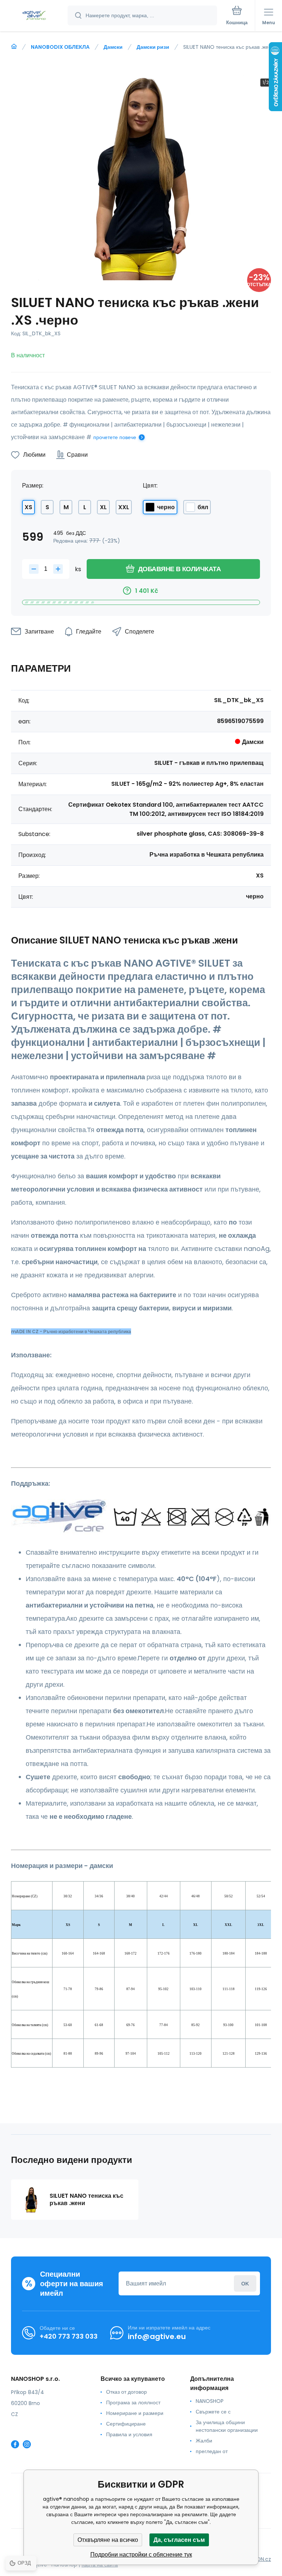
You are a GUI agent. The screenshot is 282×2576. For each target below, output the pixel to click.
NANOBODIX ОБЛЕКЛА (60, 47)
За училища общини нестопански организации (227, 2426)
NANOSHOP (210, 2401)
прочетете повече (115, 437)
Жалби (204, 2441)
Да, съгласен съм (179, 2540)
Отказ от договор (126, 2392)
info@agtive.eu (157, 2336)
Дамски (113, 47)
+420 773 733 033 (69, 2336)
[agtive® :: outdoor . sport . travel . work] (14, 47)
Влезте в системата (245, 2283)
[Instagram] (27, 2444)
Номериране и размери (135, 2413)
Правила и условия (129, 2434)
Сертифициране (126, 2424)
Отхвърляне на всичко (108, 2540)
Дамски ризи (153, 47)
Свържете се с (213, 2412)
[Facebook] (15, 2444)
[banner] (34, 16)
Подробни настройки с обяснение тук (141, 2555)
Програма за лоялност (133, 2402)
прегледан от (212, 2451)
